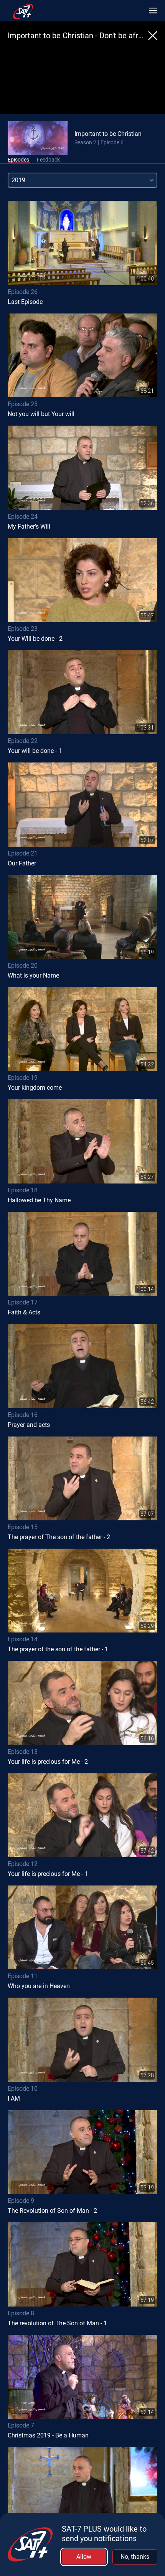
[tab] (18, 160)
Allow (84, 2557)
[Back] (153, 36)
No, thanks (135, 2557)
